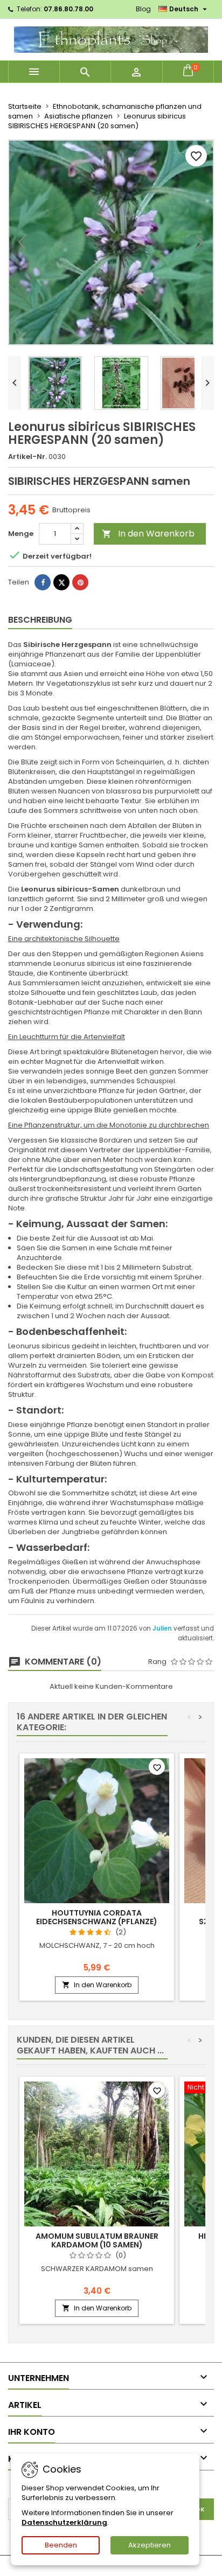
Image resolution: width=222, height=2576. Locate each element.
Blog (143, 9)
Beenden (61, 2545)
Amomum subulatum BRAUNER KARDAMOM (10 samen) (97, 2240)
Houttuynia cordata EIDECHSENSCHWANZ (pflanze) (97, 1917)
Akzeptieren (150, 2545)
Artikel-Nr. (27, 457)
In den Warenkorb (148, 534)
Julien (163, 1628)
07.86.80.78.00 (68, 9)
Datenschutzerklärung (64, 2522)
